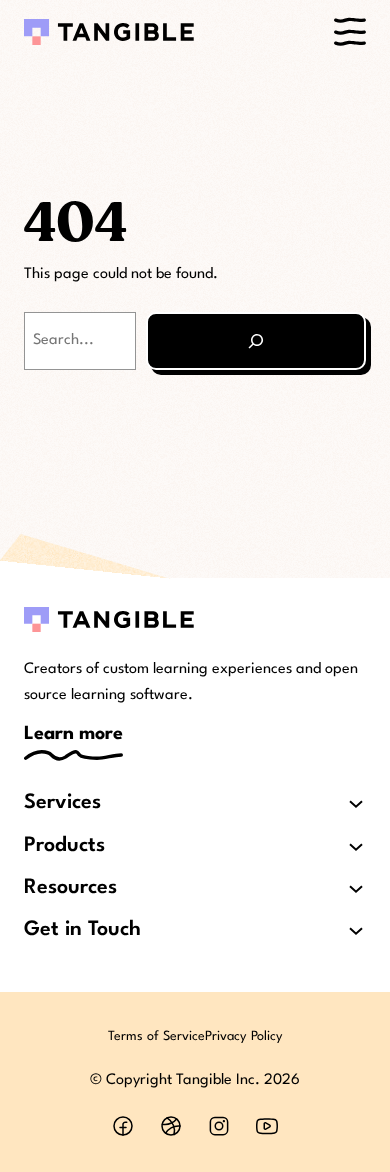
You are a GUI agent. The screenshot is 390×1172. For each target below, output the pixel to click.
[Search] (256, 341)
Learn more (73, 734)
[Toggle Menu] (350, 32)
